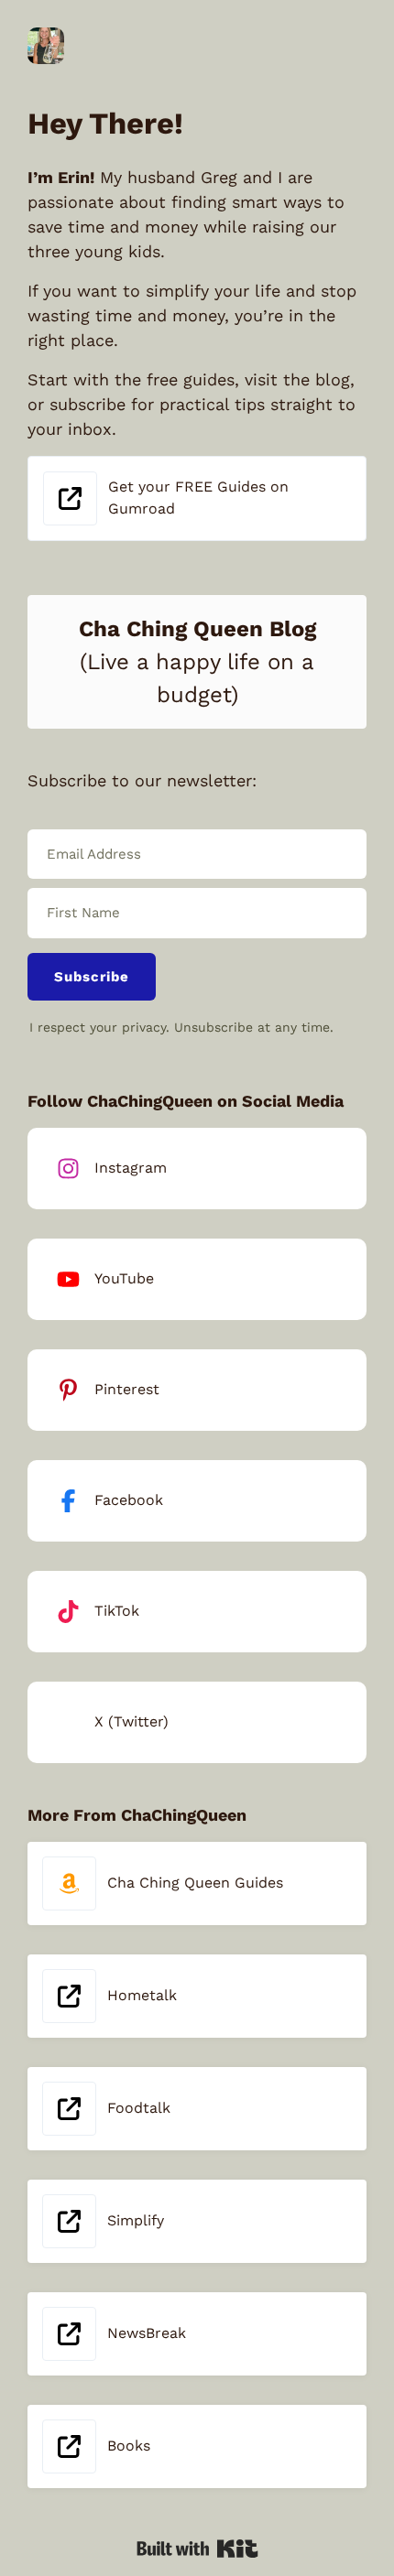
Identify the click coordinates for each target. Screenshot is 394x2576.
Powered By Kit (197, 2549)
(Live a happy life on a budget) (197, 662)
